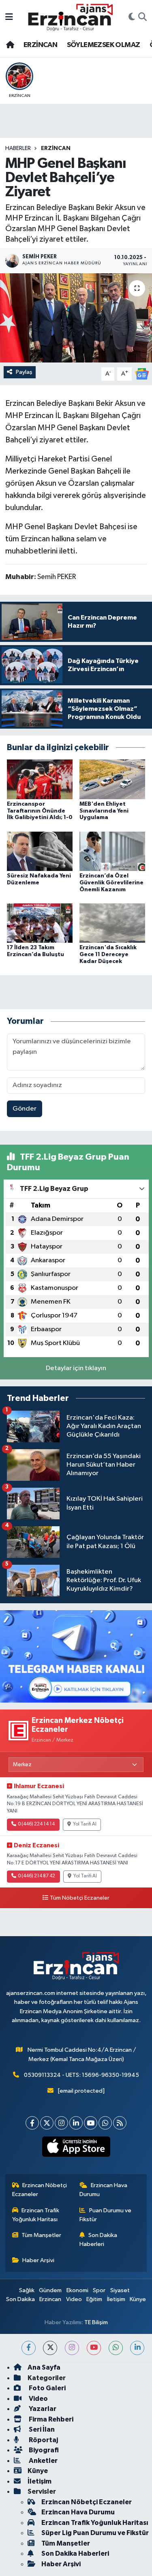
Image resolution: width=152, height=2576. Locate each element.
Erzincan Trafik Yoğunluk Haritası (36, 2215)
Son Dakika (20, 2299)
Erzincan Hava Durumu (103, 2190)
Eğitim (94, 2299)
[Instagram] (61, 2123)
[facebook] (29, 2348)
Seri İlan (41, 2429)
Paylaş (24, 372)
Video (74, 2299)
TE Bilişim (96, 2322)
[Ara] (142, 17)
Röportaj (43, 2440)
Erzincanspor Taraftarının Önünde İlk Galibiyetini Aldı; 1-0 (40, 811)
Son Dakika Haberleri (98, 2240)
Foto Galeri (47, 2388)
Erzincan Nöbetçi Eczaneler (40, 2190)
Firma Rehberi (50, 2419)
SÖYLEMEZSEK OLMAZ (104, 45)
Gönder (25, 1109)
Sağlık (27, 2290)
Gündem (50, 2290)
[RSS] (120, 2123)
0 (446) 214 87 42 (36, 1876)
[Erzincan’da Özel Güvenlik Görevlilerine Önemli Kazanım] (112, 851)
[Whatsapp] (105, 2123)
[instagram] (72, 2348)
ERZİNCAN (40, 45)
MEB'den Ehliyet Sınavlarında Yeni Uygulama (104, 811)
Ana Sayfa (44, 2367)
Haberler (18, 148)
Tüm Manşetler (41, 2235)
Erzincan (50, 2299)
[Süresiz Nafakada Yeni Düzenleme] (40, 851)
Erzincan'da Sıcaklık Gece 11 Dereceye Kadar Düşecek (108, 954)
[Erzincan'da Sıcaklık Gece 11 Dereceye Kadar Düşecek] (112, 923)
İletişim (116, 2299)
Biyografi (43, 2450)
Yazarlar (42, 2409)
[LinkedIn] (76, 2123)
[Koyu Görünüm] (132, 17)
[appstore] (76, 2148)
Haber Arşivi (38, 2260)
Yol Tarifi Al (85, 1824)
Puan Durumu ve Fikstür (105, 2215)
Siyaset (120, 2290)
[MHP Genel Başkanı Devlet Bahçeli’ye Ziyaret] (76, 318)
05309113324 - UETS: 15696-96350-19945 (81, 2075)
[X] (47, 2123)
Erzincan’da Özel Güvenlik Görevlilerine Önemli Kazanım (111, 883)
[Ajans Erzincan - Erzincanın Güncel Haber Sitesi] (71, 17)
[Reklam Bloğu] (76, 1656)
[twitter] (50, 2348)
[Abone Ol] (142, 374)
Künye (138, 2299)
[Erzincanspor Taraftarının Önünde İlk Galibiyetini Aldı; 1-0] (40, 779)
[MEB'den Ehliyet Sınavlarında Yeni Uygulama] (112, 779)
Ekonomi (77, 2290)
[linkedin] (137, 2348)
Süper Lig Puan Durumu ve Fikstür (95, 2533)
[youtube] (94, 2348)
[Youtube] (91, 2123)
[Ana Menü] (9, 17)
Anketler (43, 2461)
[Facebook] (32, 2123)
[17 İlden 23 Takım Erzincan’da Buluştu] (40, 923)
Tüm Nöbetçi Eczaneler (80, 1898)
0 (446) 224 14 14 (36, 1824)
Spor (99, 2290)
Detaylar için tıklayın (76, 1368)
